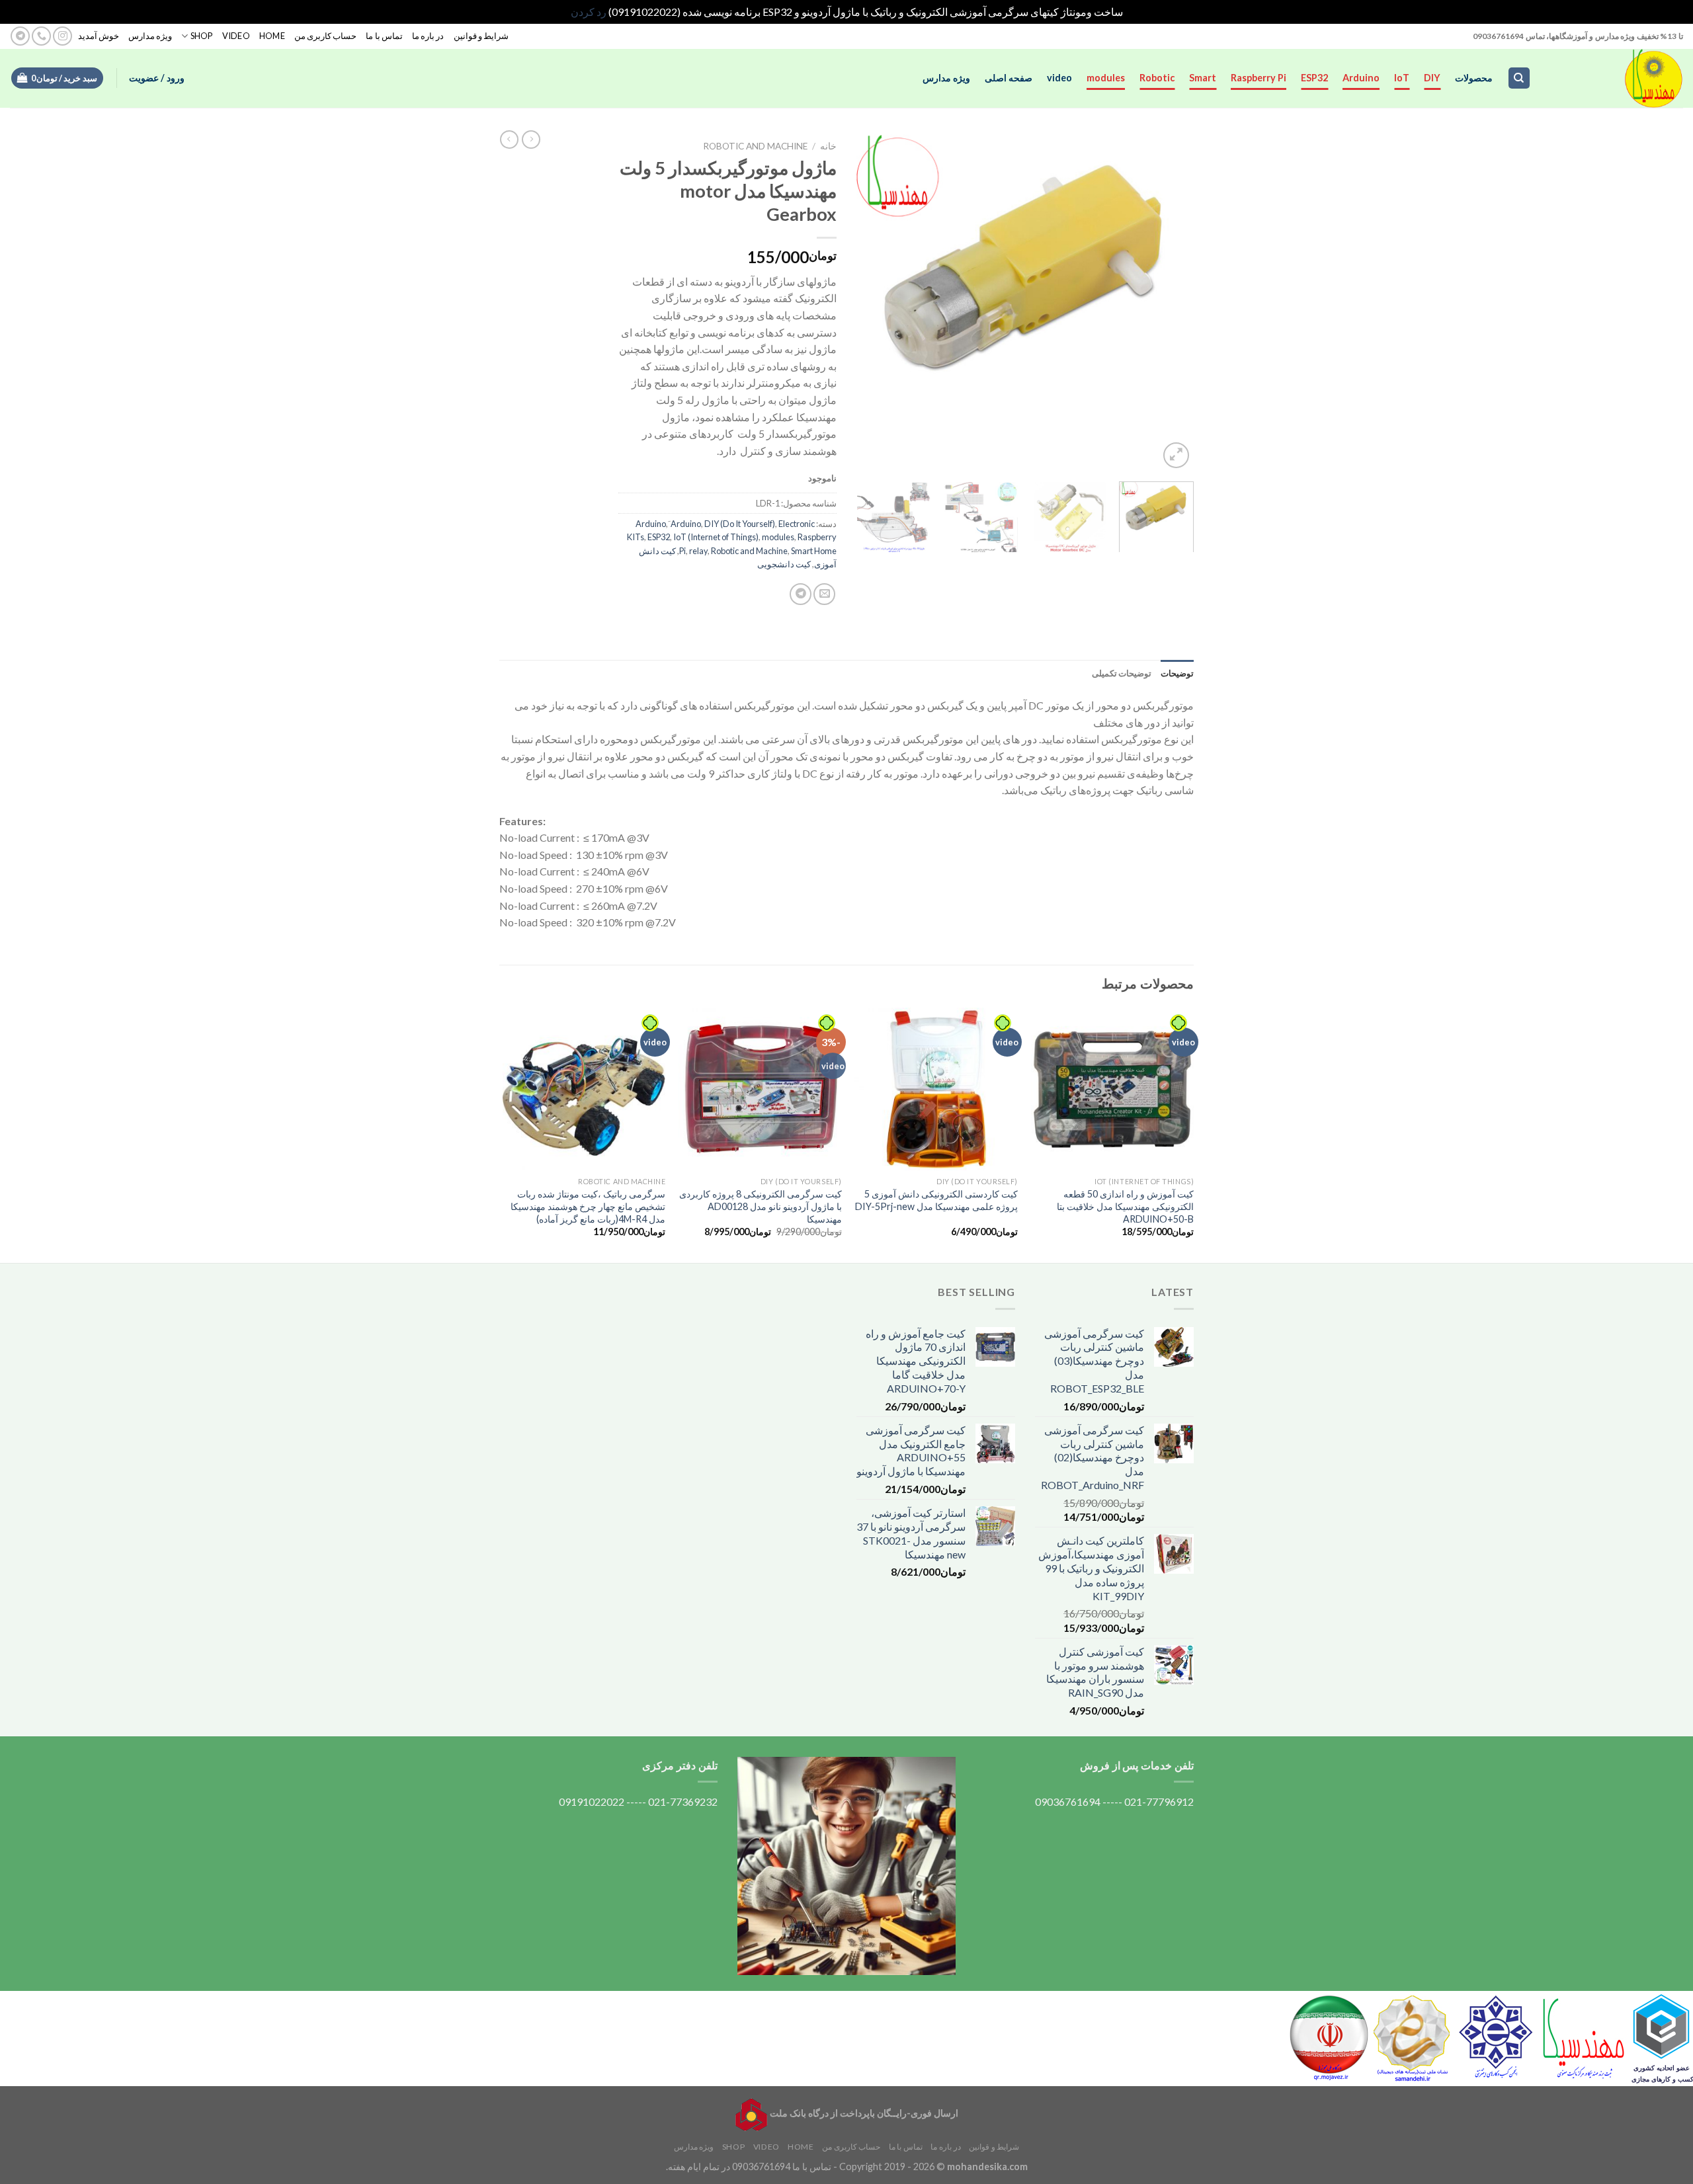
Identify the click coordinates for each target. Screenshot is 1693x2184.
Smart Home (814, 551)
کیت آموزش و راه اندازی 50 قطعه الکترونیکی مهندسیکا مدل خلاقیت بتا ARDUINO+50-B (1125, 1206)
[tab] (1177, 673)
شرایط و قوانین (481, 36)
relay (698, 551)
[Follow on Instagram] (62, 36)
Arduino (1361, 78)
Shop (201, 36)
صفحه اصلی (1009, 78)
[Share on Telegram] (801, 594)
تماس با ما (384, 36)
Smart (1203, 78)
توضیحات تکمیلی (1122, 673)
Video (236, 36)
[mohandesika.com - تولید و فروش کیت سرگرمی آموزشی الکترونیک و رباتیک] (1617, 78)
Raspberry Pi (1259, 78)
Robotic (1157, 78)
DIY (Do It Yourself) (740, 524)
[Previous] (1171, 303)
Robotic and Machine (755, 146)
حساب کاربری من (326, 36)
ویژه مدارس (150, 36)
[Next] (870, 303)
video (1059, 78)
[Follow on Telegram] (20, 36)
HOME (272, 36)
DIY (1432, 78)
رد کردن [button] (589, 12)
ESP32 (1314, 78)
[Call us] (41, 36)
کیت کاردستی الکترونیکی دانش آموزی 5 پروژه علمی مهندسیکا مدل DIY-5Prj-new (936, 1200)
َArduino (686, 524)
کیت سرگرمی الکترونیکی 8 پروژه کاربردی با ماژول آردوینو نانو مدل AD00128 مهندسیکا (761, 1206)
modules (1106, 78)
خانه (828, 146)
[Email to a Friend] (824, 594)
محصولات (1474, 78)
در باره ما (428, 36)
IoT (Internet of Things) (716, 537)
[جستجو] (1519, 78)
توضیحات (1177, 673)
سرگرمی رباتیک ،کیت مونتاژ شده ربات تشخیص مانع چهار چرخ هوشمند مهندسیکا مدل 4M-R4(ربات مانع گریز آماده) (588, 1206)
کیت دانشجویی (784, 564)
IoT (1402, 78)
